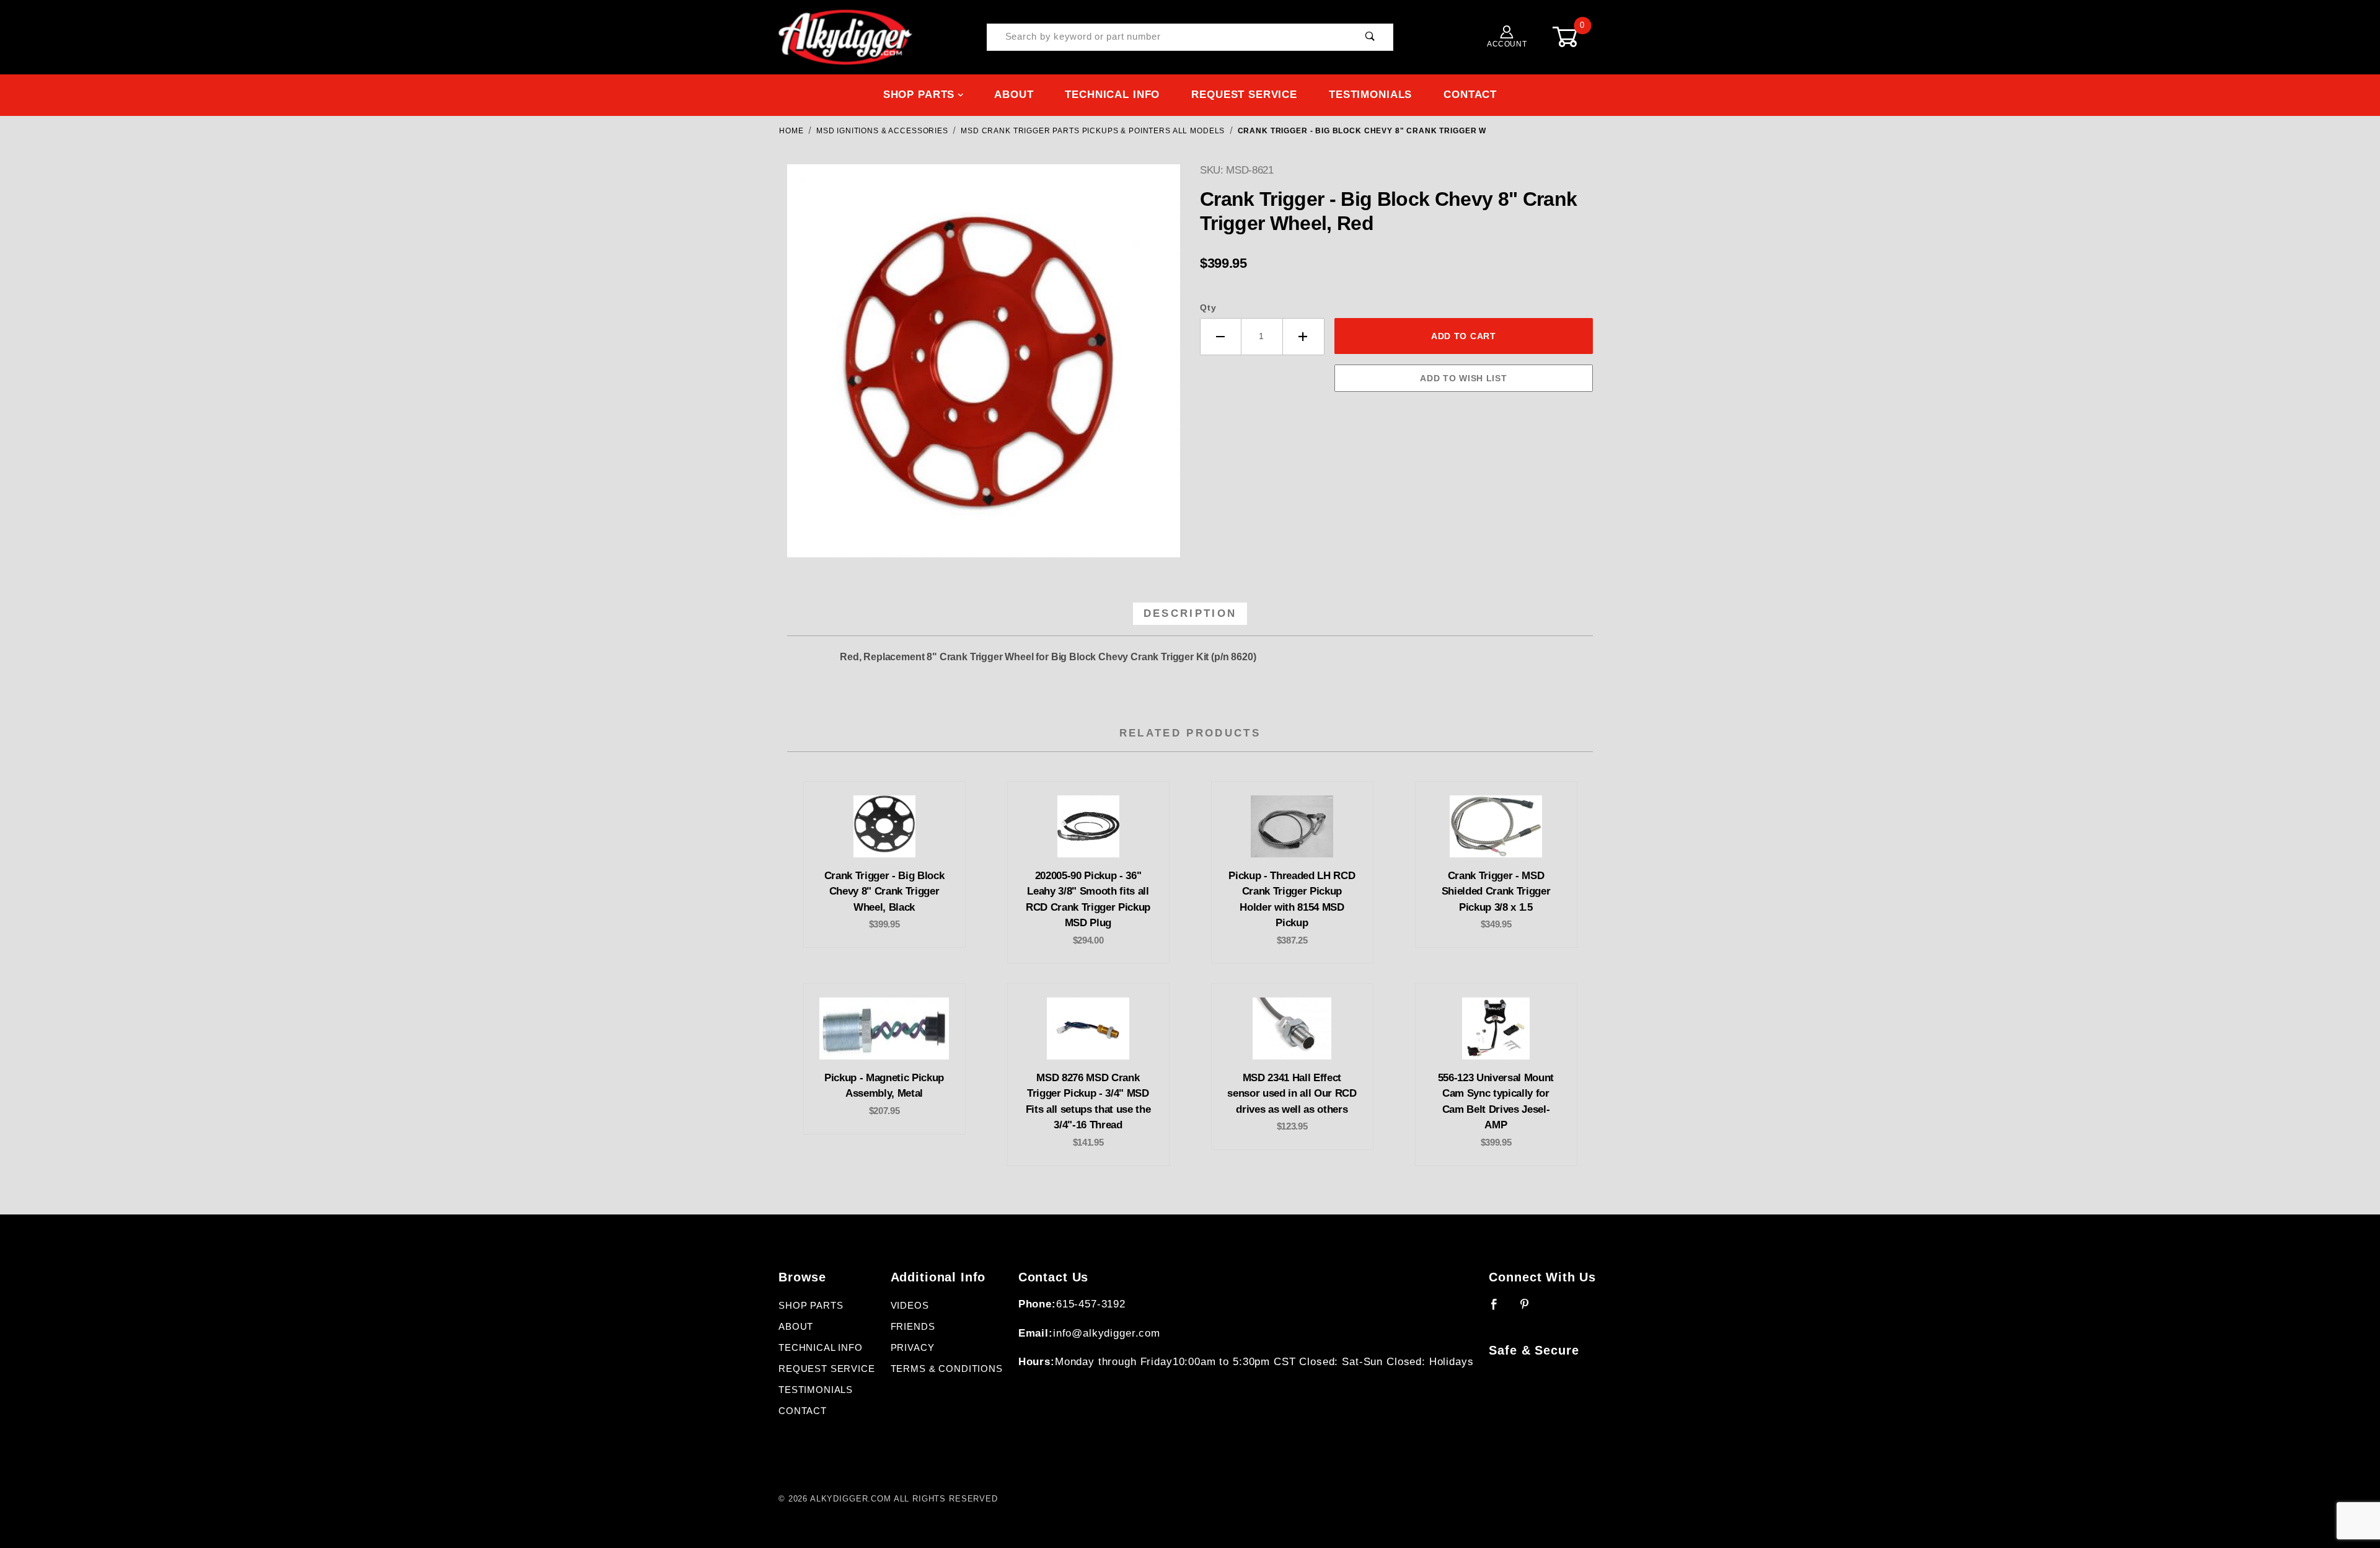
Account (1507, 44)
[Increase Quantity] (1304, 337)
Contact (1470, 95)
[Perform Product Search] (1370, 38)
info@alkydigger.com (1107, 1333)
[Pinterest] (1530, 1309)
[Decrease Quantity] (1221, 337)
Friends (913, 1327)
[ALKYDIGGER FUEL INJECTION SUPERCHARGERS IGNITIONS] (845, 37)
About (1014, 95)
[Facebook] (1500, 1309)
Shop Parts (919, 95)
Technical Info (1112, 95)
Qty (1208, 307)
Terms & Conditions (947, 1369)
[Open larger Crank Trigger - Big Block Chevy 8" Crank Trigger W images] (984, 370)
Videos (910, 1306)
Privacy (913, 1348)
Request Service (1244, 95)
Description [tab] (1190, 613)
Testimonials (1370, 95)
